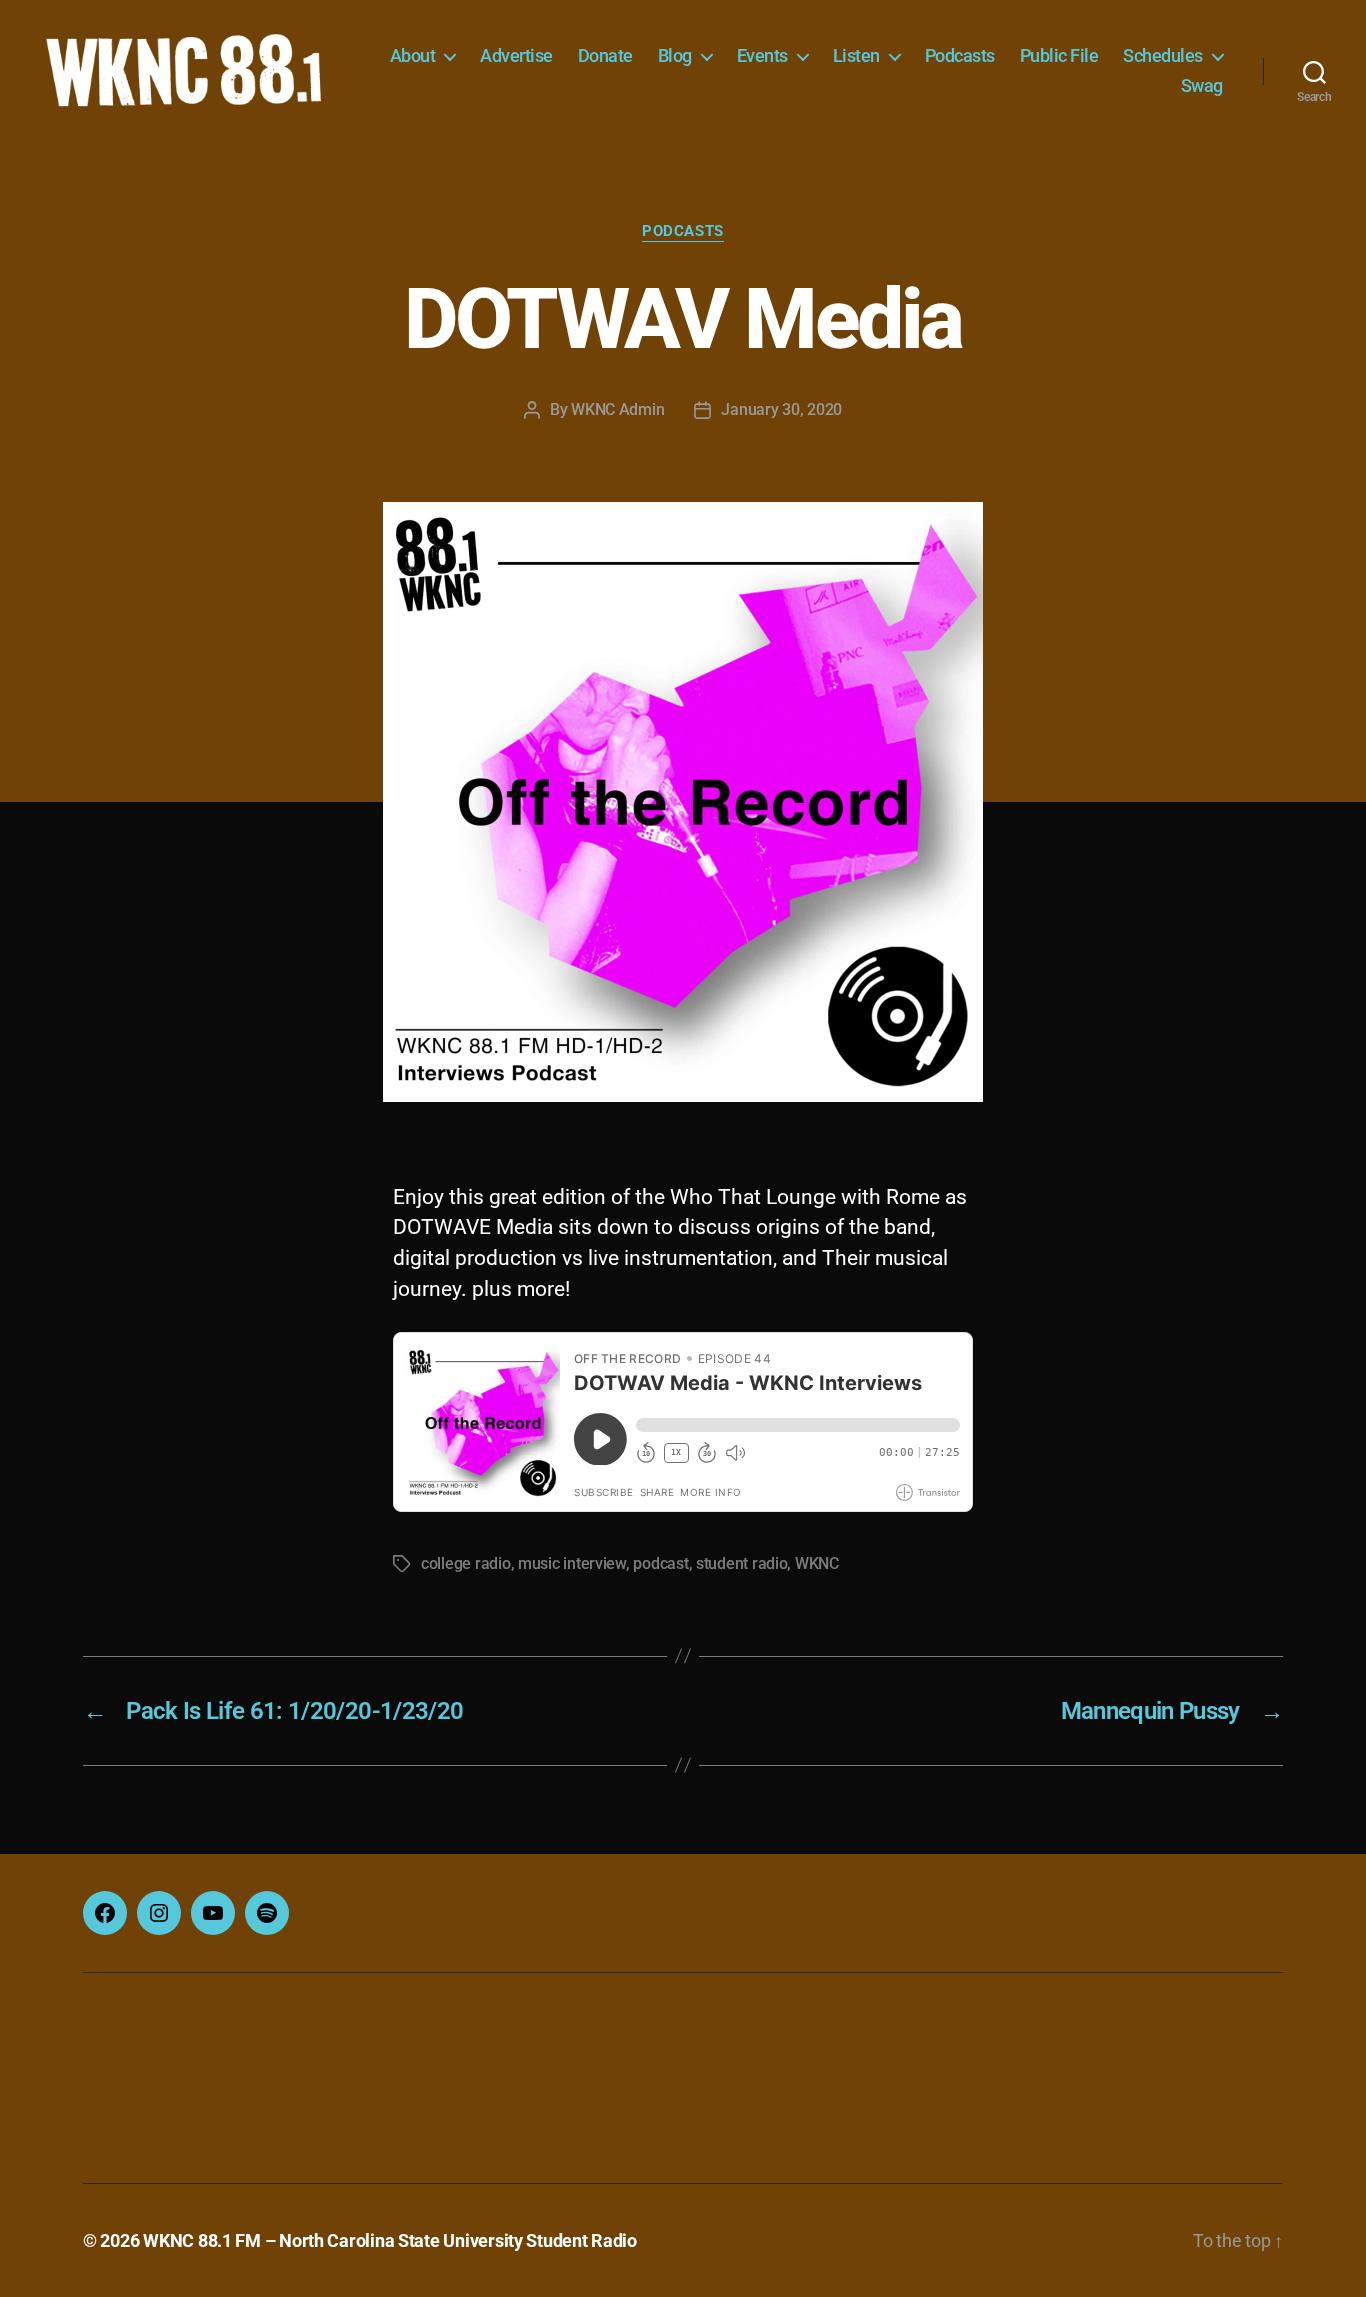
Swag (1202, 85)
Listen (856, 55)
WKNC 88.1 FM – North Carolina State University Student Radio (390, 2240)
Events (762, 55)
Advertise (516, 55)
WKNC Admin (617, 409)
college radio (466, 1563)
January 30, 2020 (781, 409)
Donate (605, 55)
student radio (742, 1563)
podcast (660, 1563)
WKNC (817, 1563)
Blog (675, 55)
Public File (1059, 55)
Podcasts (960, 55)
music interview (572, 1563)
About (413, 55)
